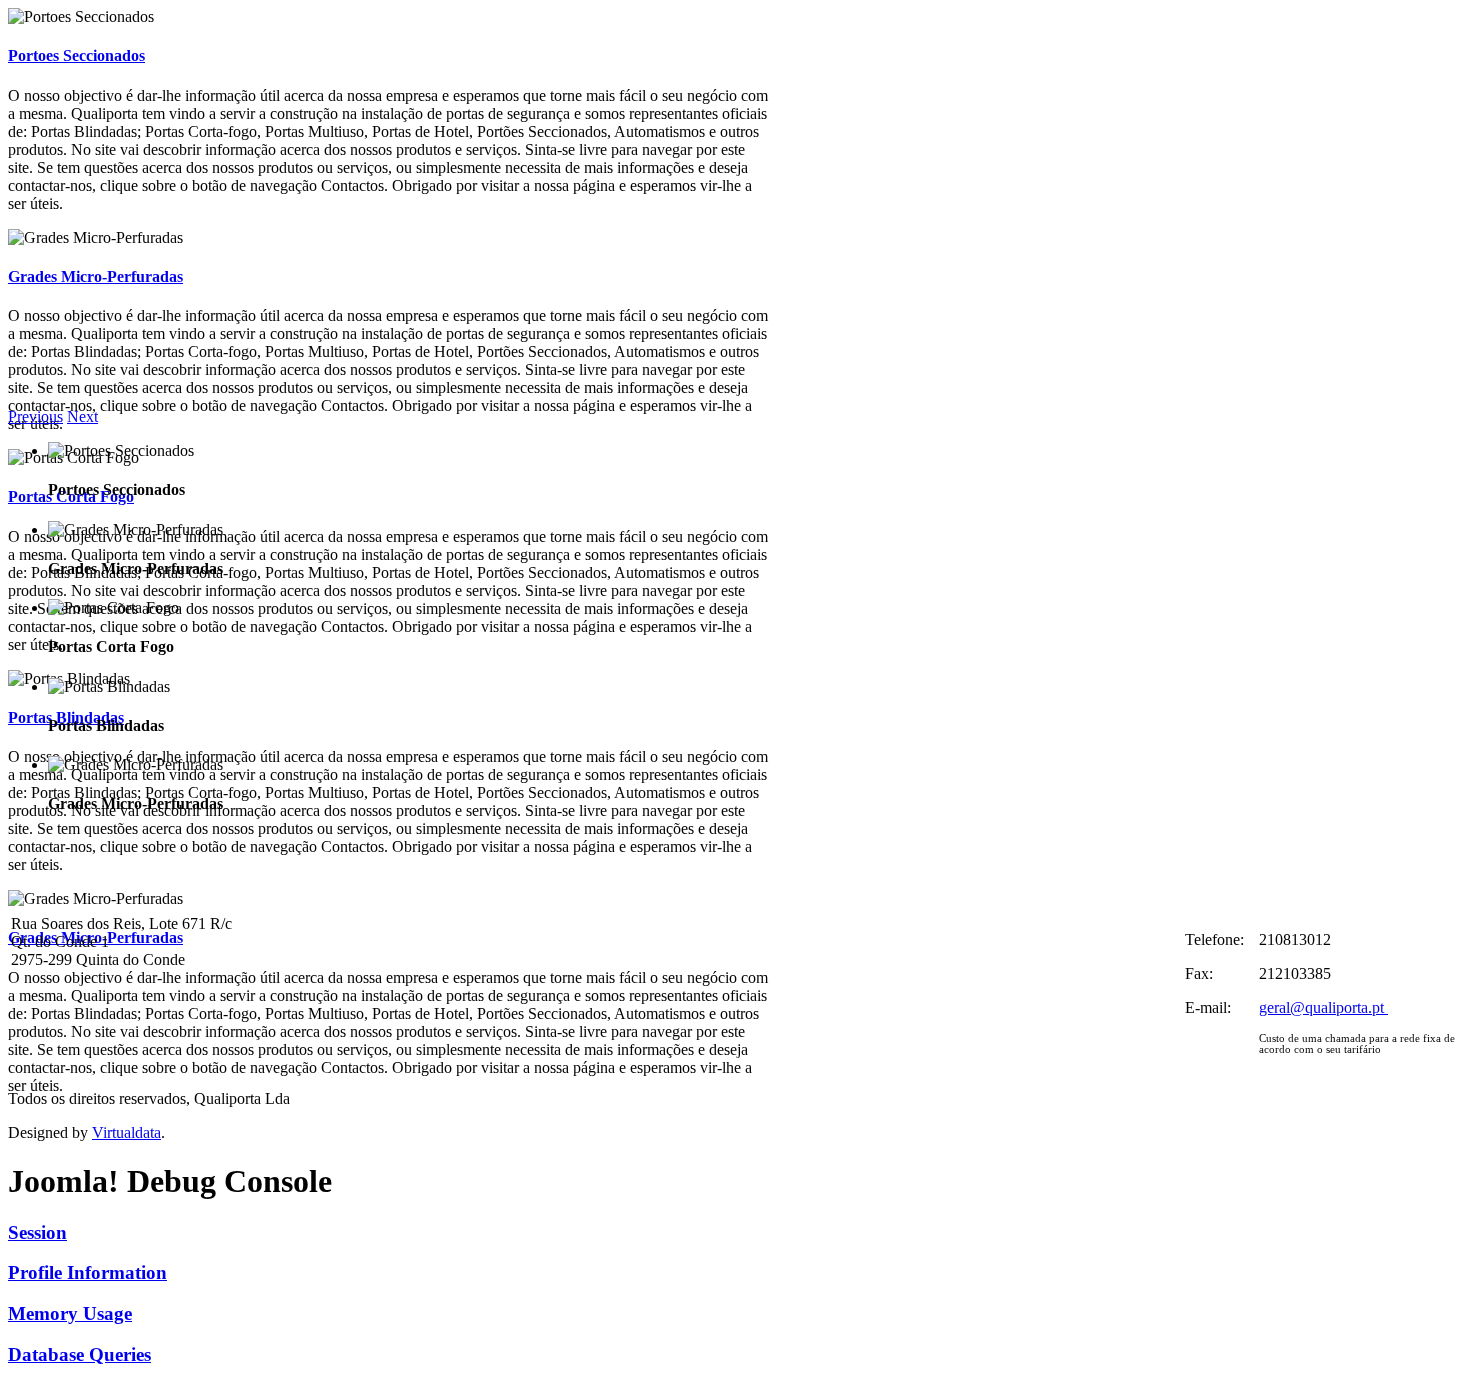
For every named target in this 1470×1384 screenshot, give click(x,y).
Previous (35, 416)
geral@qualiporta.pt (1321, 1007)
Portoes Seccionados (76, 55)
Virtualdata (126, 1132)
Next (82, 416)
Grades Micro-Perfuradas (95, 276)
